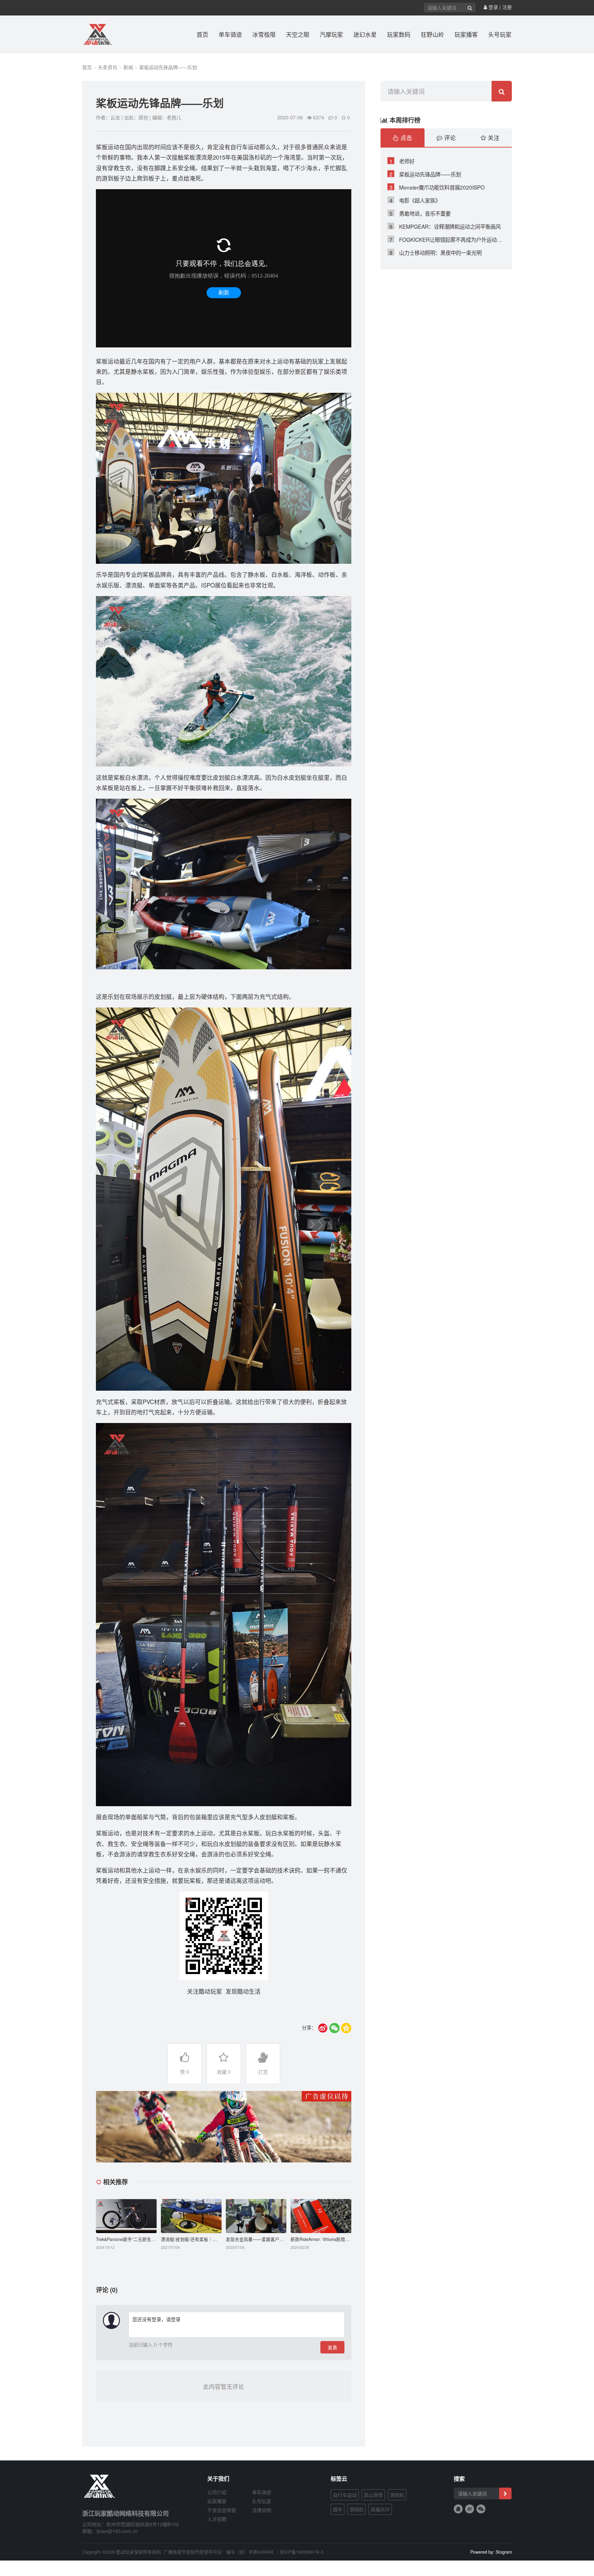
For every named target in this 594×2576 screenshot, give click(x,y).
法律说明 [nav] (262, 2510)
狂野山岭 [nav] (432, 34)
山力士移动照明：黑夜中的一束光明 (436, 252)
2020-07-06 (290, 117)
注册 (507, 7)
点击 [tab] (405, 138)
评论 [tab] (449, 138)
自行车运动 (345, 2495)
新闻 (128, 67)
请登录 (173, 2319)
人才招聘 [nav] (217, 2519)
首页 (87, 67)
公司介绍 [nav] (217, 2492)
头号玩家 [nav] (500, 34)
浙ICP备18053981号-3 (302, 2552)
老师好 (402, 161)
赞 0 (185, 2072)
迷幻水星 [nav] (365, 34)
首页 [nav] (202, 34)
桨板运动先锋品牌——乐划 (168, 67)
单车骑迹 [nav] (230, 34)
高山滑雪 (373, 2495)
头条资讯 (108, 67)
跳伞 (338, 2509)
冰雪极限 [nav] (264, 34)
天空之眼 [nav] (298, 34)
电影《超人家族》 (415, 200)
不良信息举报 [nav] (222, 2510)
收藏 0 (224, 2072)
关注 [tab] (493, 138)
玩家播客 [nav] (466, 34)
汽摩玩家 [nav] (331, 34)
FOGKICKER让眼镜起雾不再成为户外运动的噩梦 (447, 239)
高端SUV (380, 2509)
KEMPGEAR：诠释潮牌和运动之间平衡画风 (445, 226)
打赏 (263, 2072)
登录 (493, 7)
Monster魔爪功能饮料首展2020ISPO (437, 187)
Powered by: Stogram (491, 2552)
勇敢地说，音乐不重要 (420, 213)
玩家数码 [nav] (399, 34)
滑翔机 (397, 2495)
